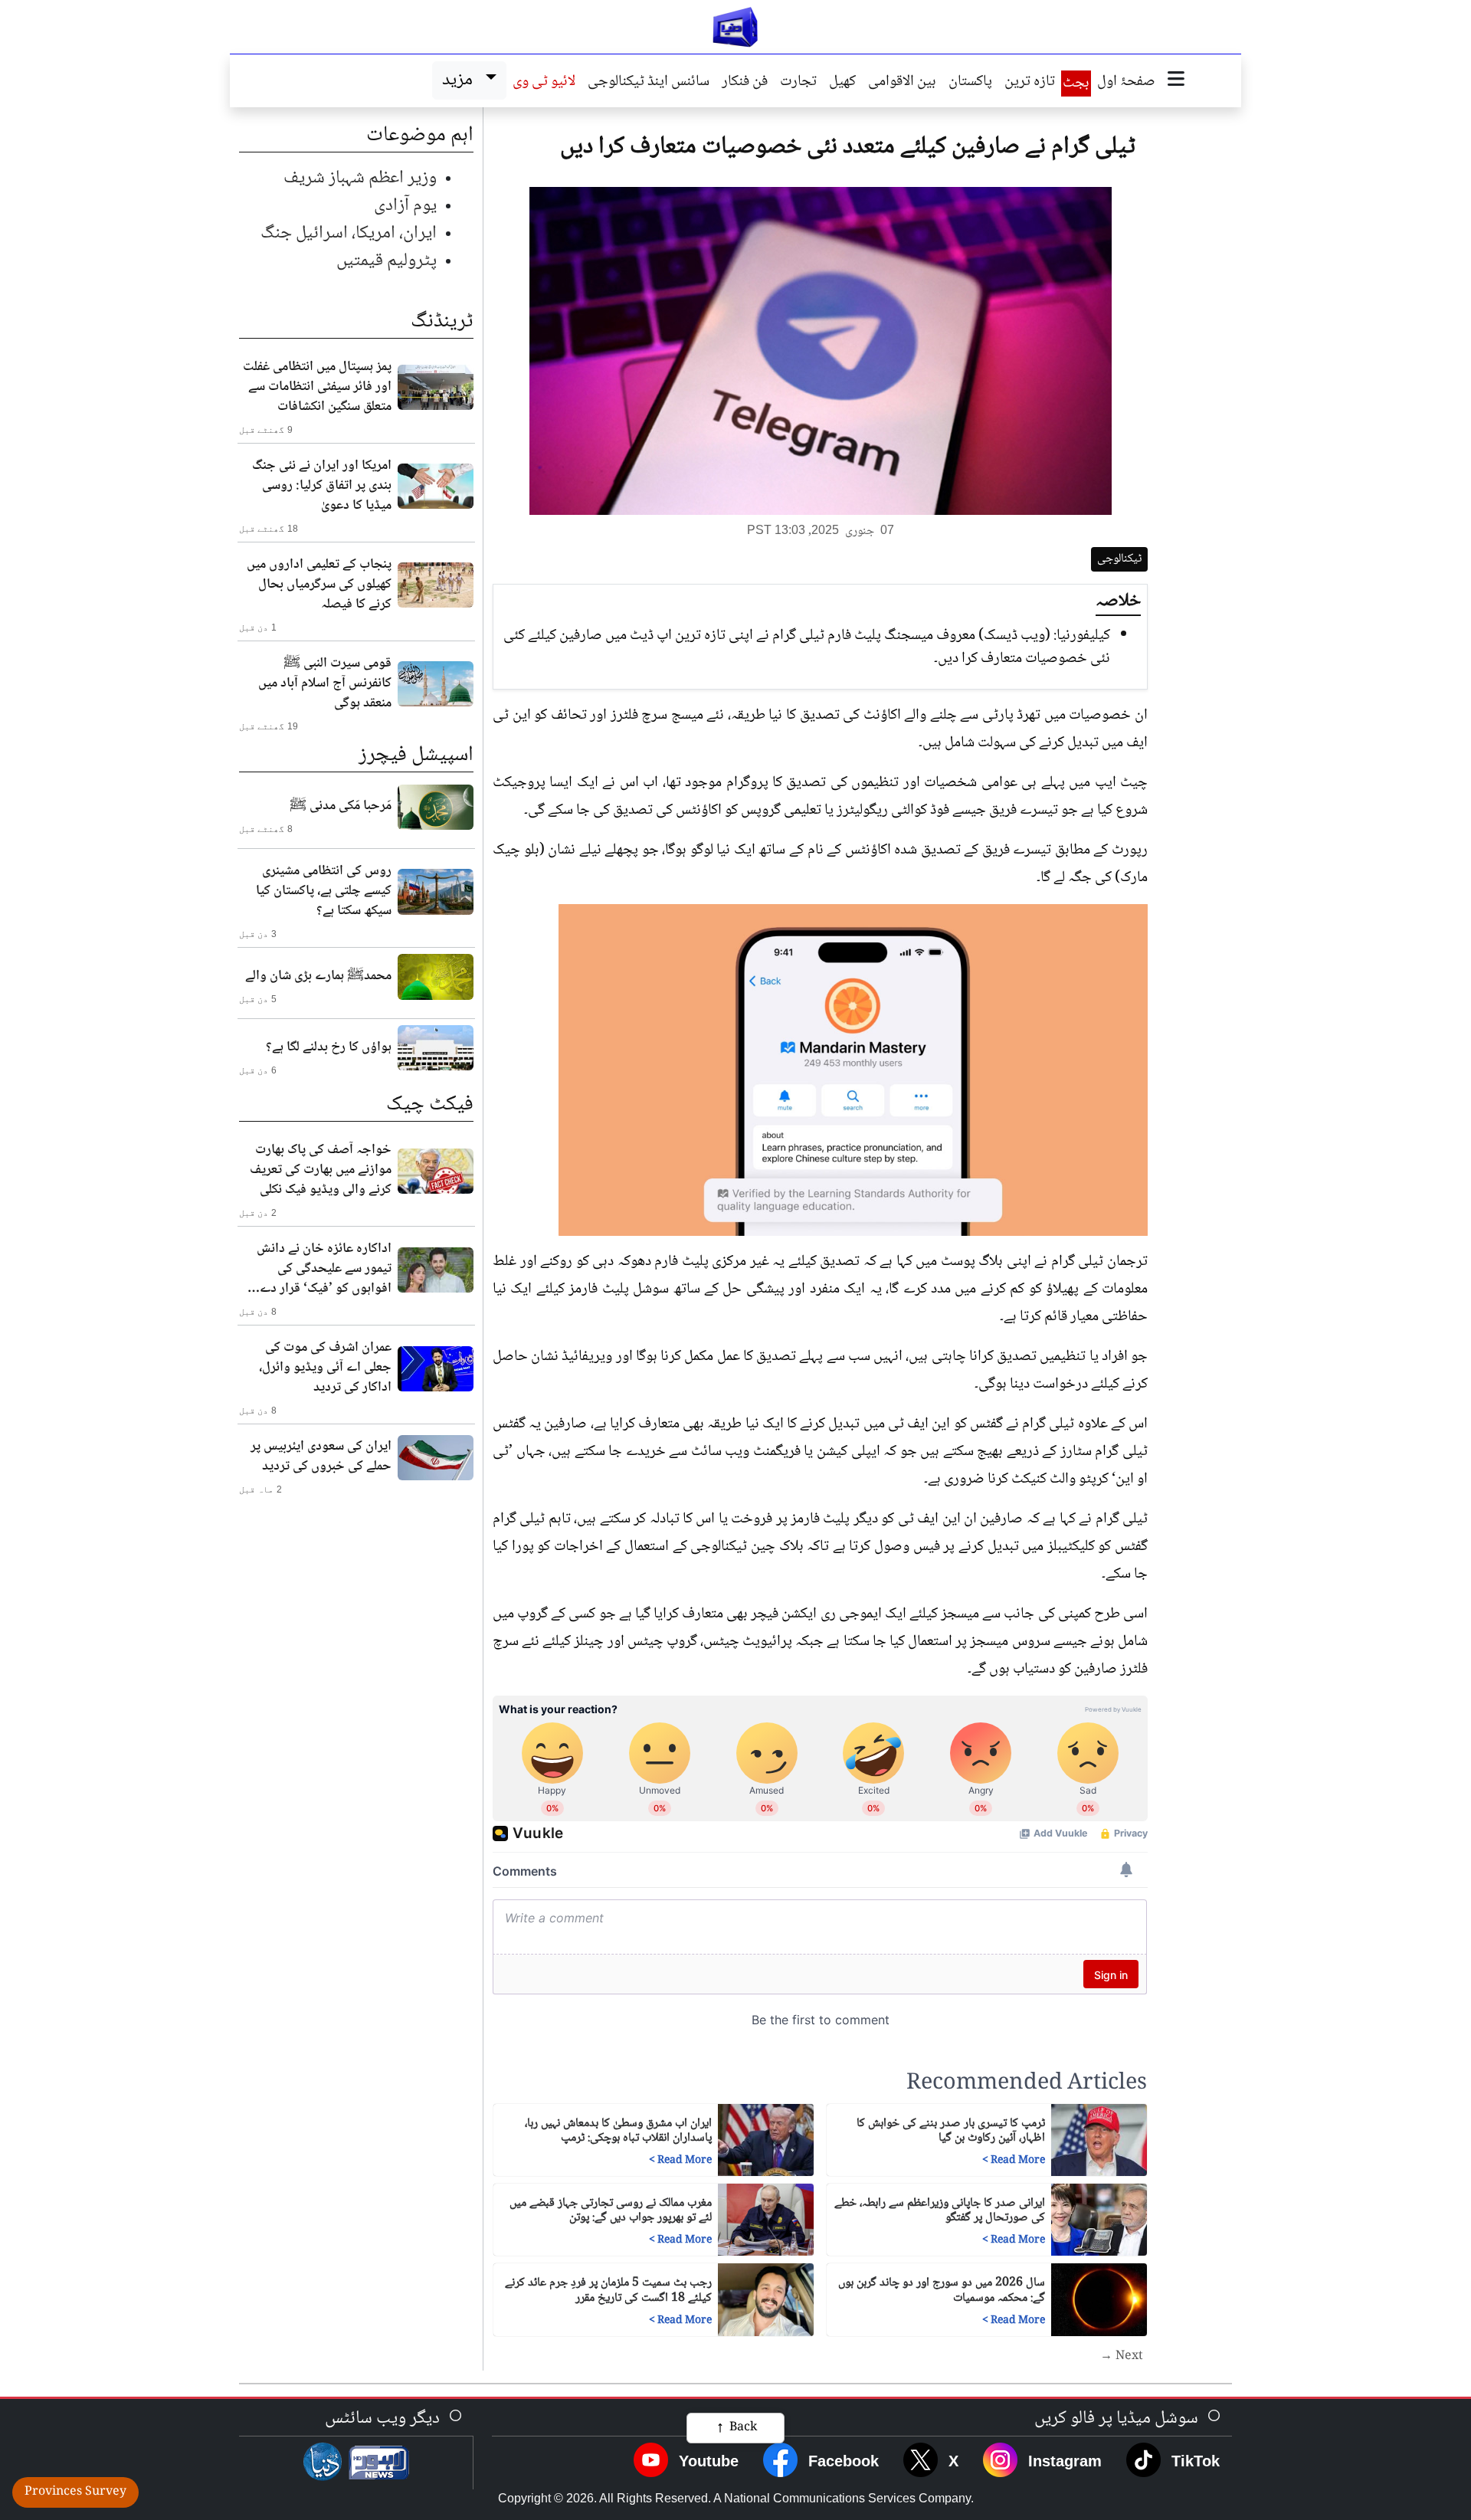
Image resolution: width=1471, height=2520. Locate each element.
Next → (1122, 2357)
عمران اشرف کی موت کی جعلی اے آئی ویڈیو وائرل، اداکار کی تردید (325, 1368)
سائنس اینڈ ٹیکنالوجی (649, 83)
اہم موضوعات (420, 136)
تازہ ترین (1030, 83)
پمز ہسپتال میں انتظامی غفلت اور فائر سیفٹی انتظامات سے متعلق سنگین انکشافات (317, 387)
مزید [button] (461, 80)
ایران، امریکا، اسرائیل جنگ (349, 233)
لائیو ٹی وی (544, 83)
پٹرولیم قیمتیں (387, 261)
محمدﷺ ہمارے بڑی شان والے (318, 976)
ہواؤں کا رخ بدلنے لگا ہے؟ (329, 1047)
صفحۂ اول (1126, 83)
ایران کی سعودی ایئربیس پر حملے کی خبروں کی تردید (321, 1457)
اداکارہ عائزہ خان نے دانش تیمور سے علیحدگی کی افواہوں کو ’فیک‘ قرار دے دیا (324, 1269)
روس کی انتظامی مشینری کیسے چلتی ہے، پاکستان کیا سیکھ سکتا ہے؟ (324, 891)
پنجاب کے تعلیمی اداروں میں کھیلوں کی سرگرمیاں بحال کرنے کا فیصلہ (319, 585)
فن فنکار (745, 83)
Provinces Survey (75, 2492)
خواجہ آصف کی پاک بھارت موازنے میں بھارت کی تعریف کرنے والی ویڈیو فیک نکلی (321, 1170)
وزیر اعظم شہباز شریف (360, 178)
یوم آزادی (405, 206)
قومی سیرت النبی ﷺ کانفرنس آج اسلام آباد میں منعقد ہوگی (325, 683)
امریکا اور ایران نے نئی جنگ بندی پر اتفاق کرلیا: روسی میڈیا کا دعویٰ (322, 486)
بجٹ (1076, 84)
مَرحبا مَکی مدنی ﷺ (341, 806)
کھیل (842, 83)
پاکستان (970, 83)
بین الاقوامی (902, 83)
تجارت (798, 83)
